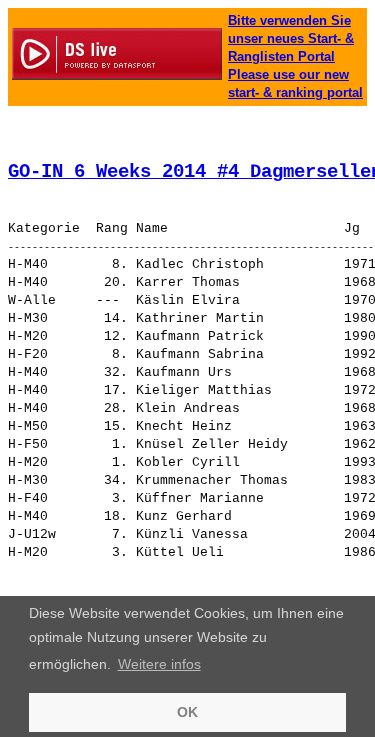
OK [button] (187, 712)
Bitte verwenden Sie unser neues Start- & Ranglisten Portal (291, 38)
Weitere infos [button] (159, 664)
